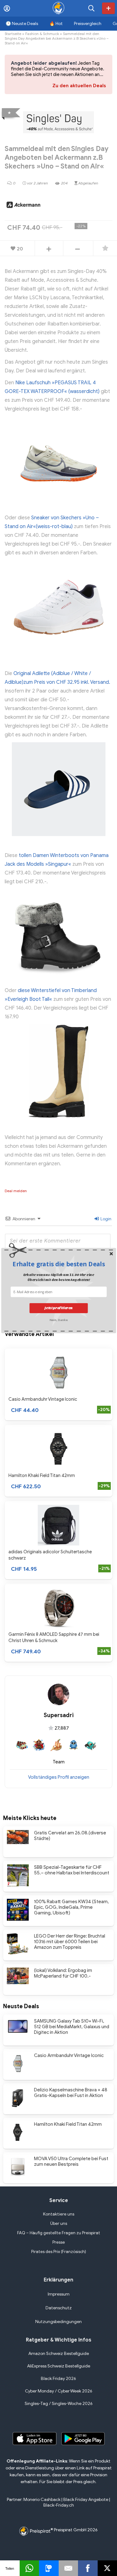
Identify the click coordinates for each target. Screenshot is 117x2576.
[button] (59, 1264)
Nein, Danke (58, 1319)
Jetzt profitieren (59, 1308)
